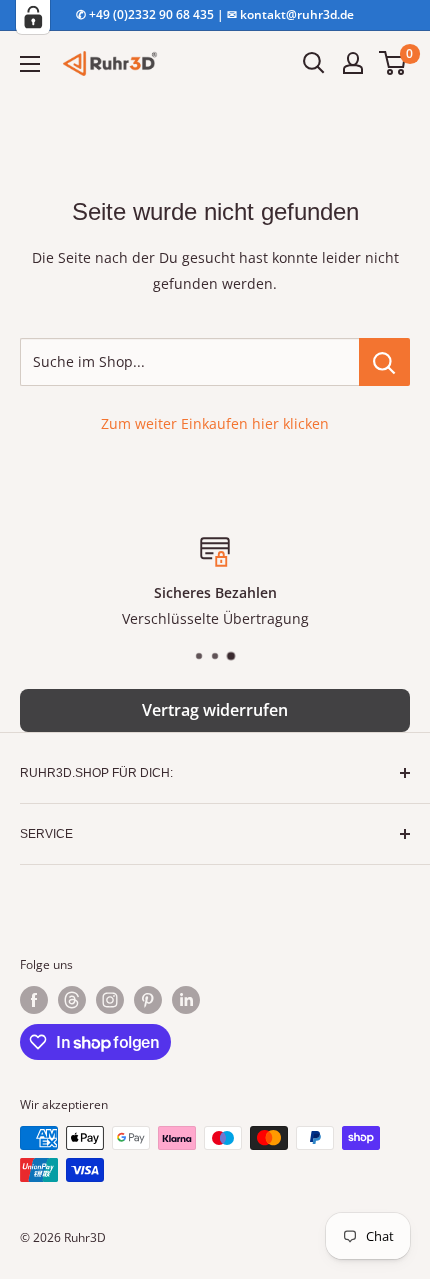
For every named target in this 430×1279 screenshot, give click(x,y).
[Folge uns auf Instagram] (110, 1000)
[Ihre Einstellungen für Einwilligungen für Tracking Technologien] (33, 17)
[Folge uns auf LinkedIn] (186, 1000)
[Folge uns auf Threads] (72, 1000)
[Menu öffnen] (30, 64)
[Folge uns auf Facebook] (34, 1000)
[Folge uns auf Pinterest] (148, 1000)
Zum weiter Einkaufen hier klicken (215, 423)
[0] (393, 63)
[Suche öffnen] (314, 63)
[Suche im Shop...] (384, 362)
